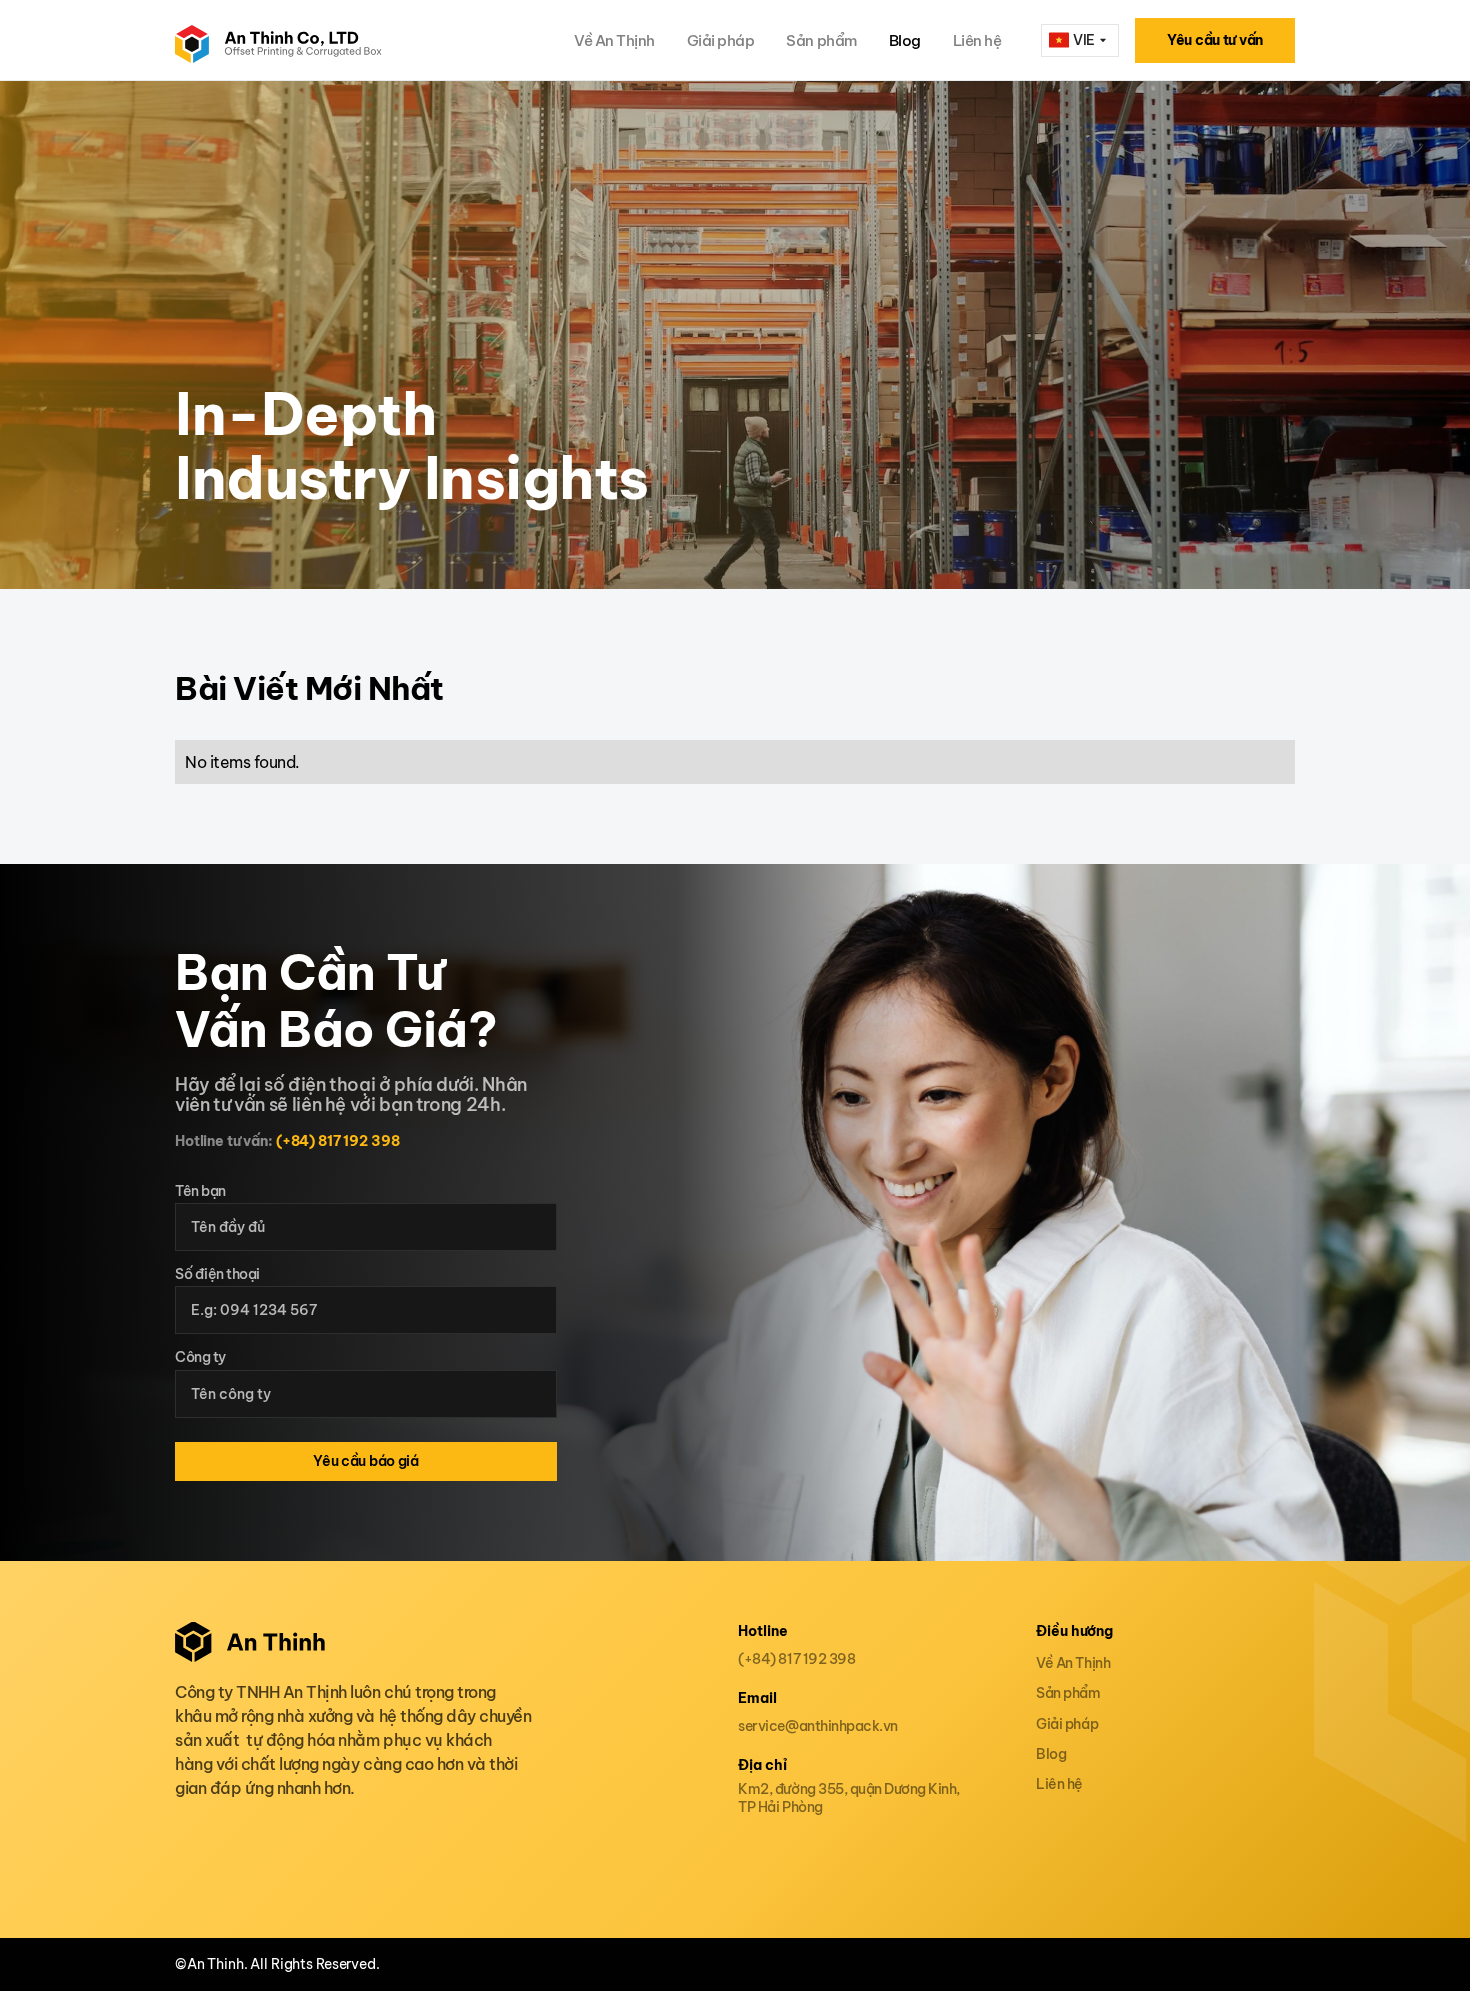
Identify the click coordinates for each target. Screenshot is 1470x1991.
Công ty (200, 1357)
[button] (1080, 40)
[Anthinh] (278, 40)
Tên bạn (200, 1191)
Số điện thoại (217, 1274)
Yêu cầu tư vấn (1215, 40)
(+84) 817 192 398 (338, 1141)
